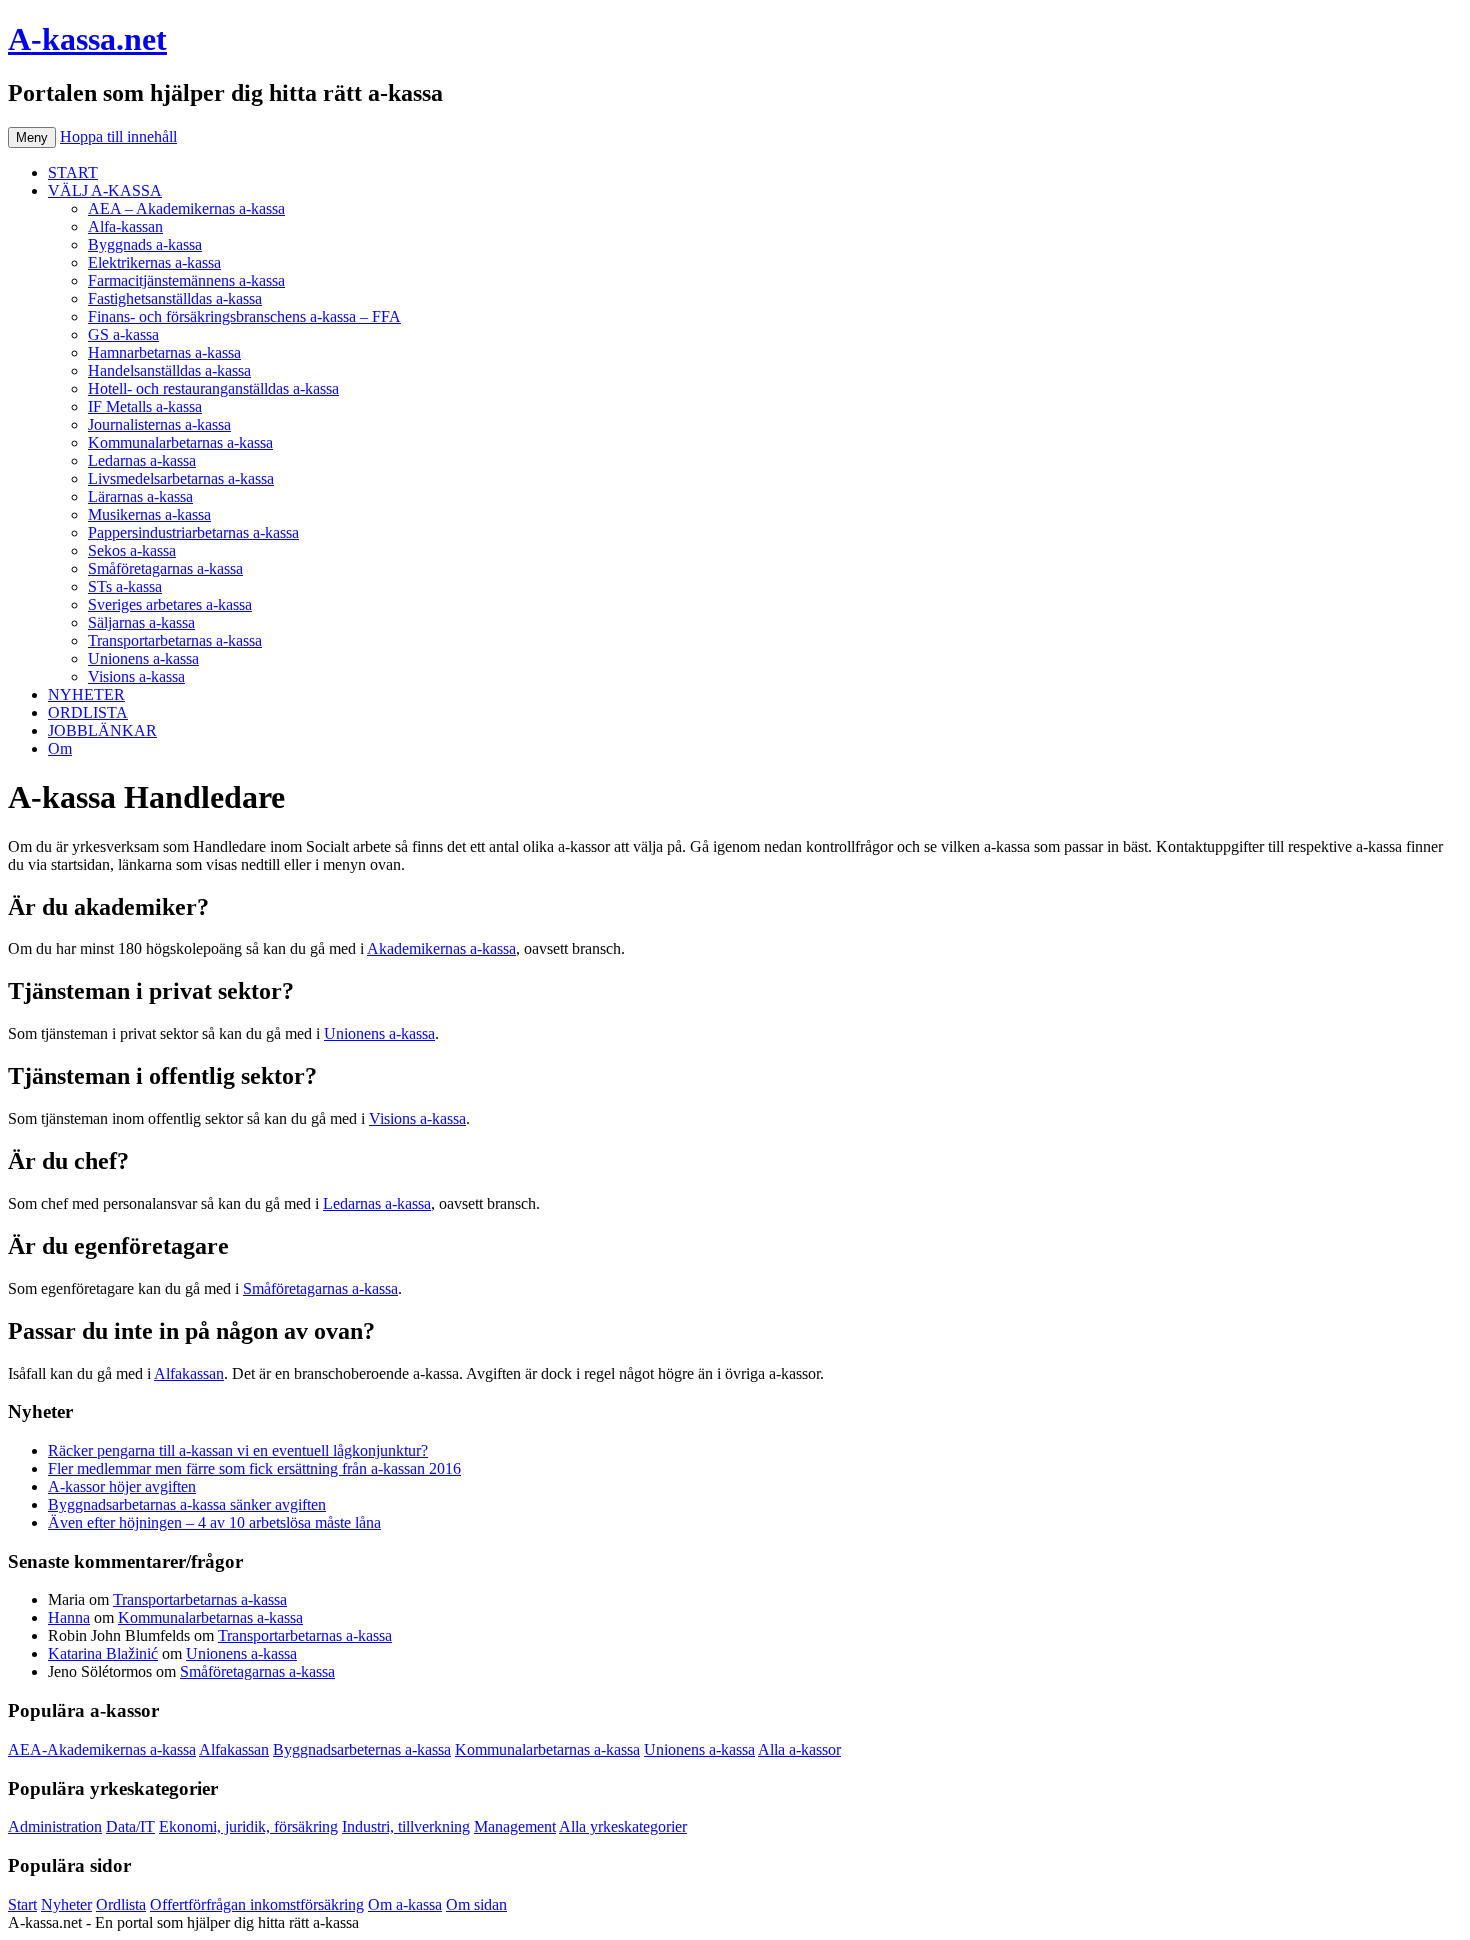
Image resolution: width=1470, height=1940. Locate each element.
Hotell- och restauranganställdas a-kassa (213, 388)
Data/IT (130, 1826)
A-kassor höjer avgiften (122, 1486)
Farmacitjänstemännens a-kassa (186, 280)
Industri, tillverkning (406, 1826)
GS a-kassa (123, 334)
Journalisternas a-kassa (159, 424)
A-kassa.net (87, 39)
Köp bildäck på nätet (428, 1922)
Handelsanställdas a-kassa (169, 370)
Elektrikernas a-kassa (154, 262)
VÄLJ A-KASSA (105, 190)
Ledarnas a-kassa (142, 460)
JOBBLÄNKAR (102, 730)
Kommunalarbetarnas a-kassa (180, 442)
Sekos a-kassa (132, 550)
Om (60, 748)
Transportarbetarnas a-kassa (175, 640)
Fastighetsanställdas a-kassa (175, 298)
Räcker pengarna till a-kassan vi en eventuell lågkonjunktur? (238, 1450)
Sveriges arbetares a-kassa (170, 604)
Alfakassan (189, 1373)
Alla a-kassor (799, 1749)
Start (22, 1904)
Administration (55, 1826)
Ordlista (121, 1904)
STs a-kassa (125, 586)
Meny (32, 137)
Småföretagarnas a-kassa (165, 568)
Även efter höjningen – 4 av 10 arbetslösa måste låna (214, 1522)
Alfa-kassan (125, 226)
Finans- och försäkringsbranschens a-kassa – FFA (244, 316)
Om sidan (476, 1904)
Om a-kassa (405, 1904)
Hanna (69, 1617)
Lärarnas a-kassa (140, 496)
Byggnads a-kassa (145, 244)
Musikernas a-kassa (149, 514)
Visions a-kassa (136, 676)
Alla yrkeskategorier (623, 1826)
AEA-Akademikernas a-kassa (102, 1749)
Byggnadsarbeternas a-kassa (362, 1749)
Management (515, 1826)
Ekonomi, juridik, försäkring (248, 1826)
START (73, 172)
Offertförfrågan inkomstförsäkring (257, 1904)
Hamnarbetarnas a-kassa (164, 352)
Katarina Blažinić (103, 1653)
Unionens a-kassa (143, 658)
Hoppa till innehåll (118, 136)
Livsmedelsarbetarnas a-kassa (181, 478)
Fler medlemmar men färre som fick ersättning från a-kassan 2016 (254, 1468)
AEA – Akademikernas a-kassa (186, 208)
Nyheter (66, 1904)
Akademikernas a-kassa (441, 948)
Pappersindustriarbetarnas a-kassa (193, 532)
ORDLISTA (88, 712)
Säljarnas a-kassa (141, 622)
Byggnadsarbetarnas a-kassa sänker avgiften (187, 1504)
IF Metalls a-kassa (145, 406)
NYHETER (86, 694)
